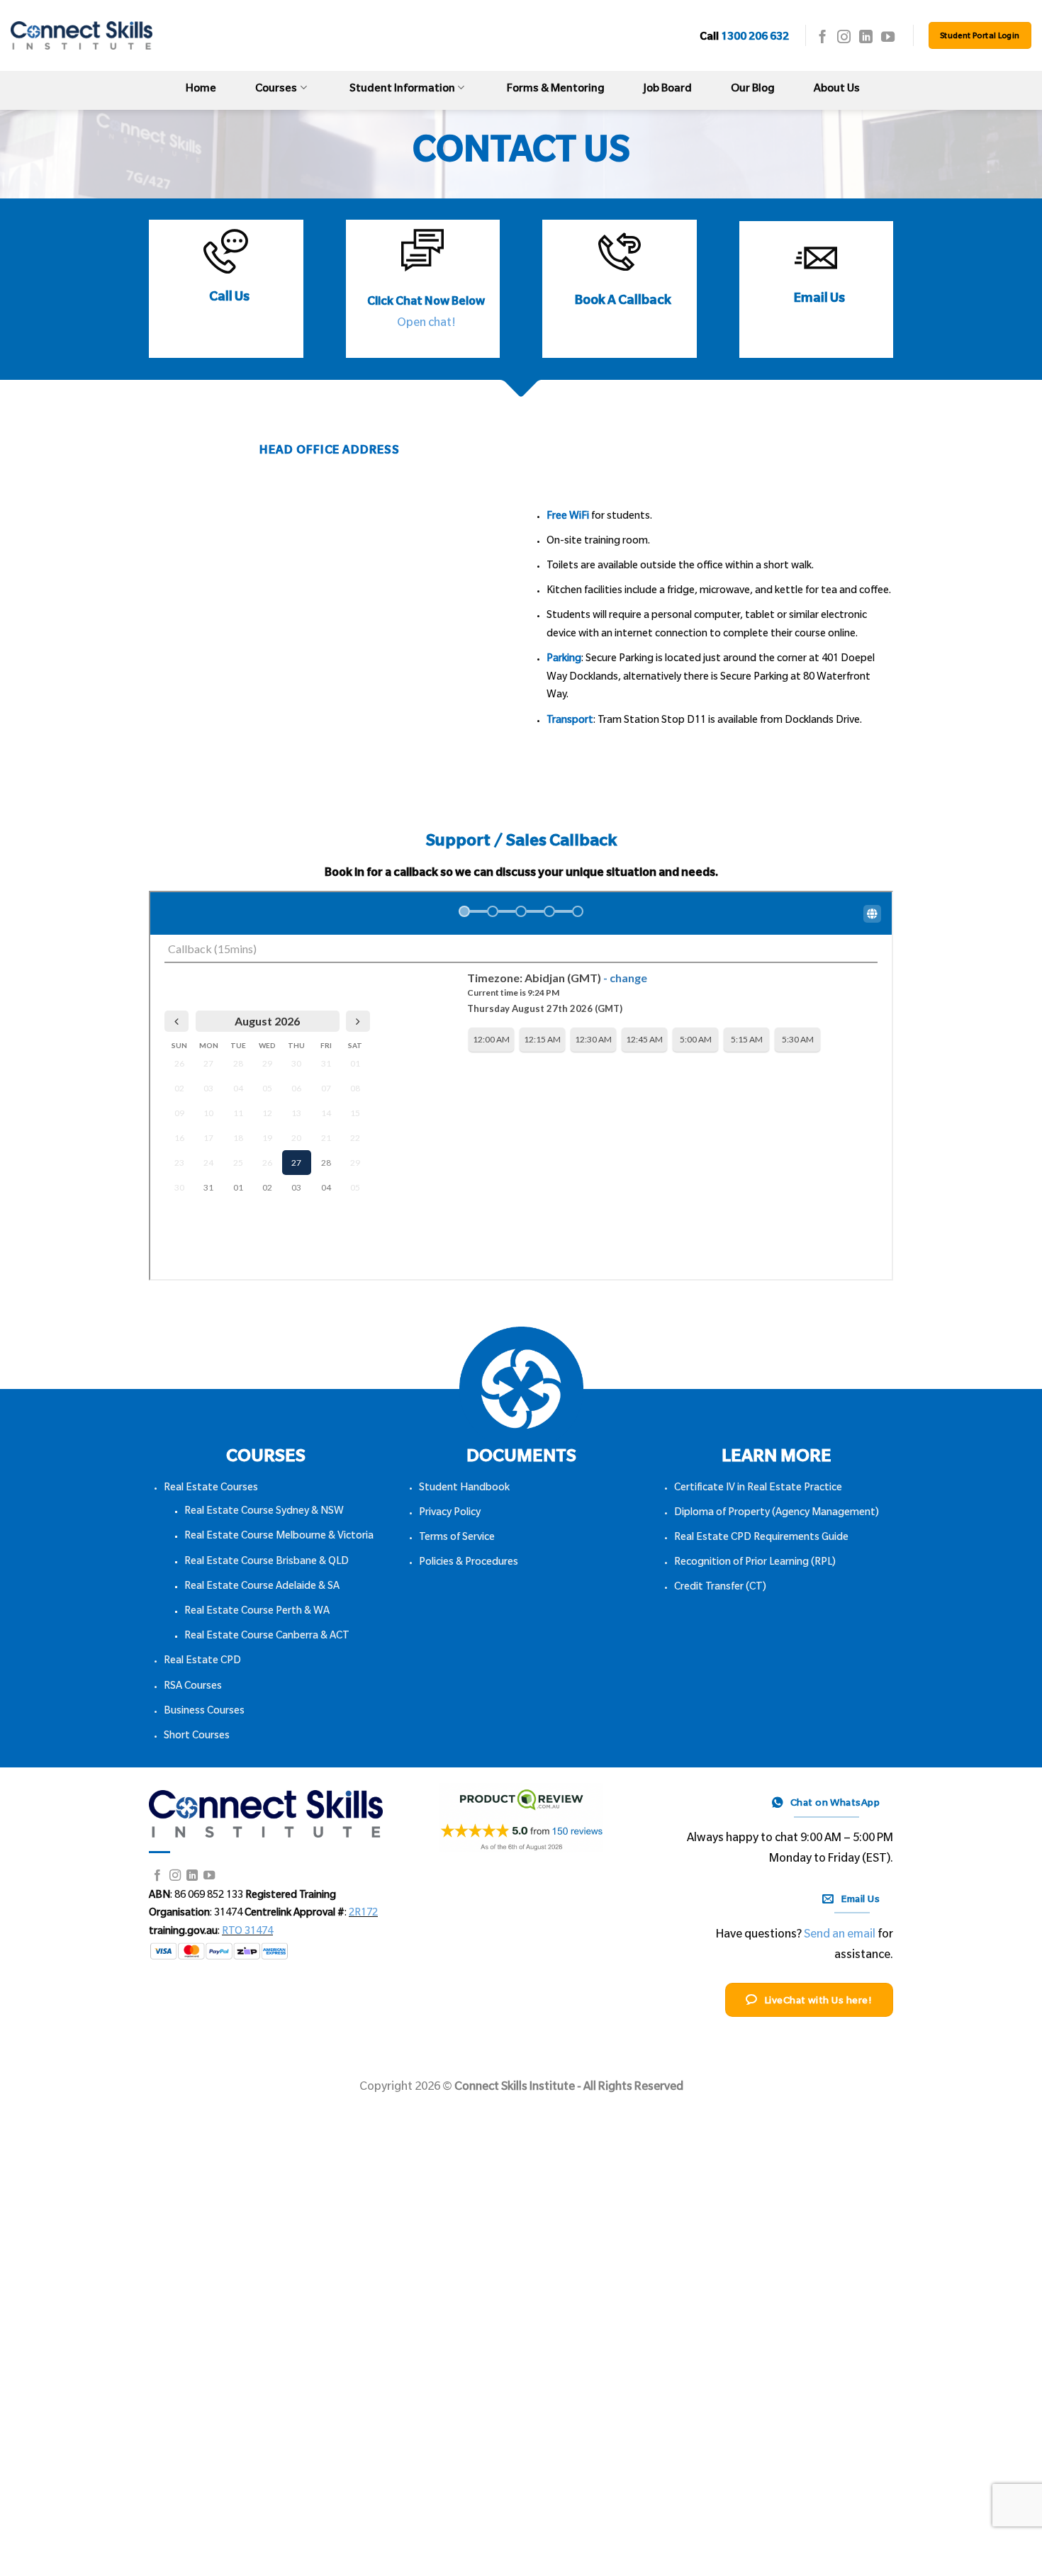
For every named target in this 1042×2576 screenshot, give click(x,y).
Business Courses (204, 1712)
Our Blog (753, 90)
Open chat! (426, 324)
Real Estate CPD (202, 1662)
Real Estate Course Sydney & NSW (264, 1512)
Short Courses (197, 1737)
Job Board (668, 90)
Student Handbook (464, 1489)
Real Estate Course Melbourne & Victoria (279, 1537)
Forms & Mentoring (556, 90)
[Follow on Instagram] (844, 38)
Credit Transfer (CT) (720, 1588)
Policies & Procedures (469, 1563)
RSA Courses (193, 1687)
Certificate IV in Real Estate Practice (758, 1489)
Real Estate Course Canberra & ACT (267, 1637)
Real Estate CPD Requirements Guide (761, 1539)
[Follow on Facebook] (823, 38)
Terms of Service (457, 1539)
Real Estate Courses (211, 1489)
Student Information (402, 90)
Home (201, 90)
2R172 (363, 1914)
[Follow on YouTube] (888, 38)
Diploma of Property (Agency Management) (777, 1514)
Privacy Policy (450, 1514)
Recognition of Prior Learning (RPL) (755, 1563)
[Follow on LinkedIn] (866, 38)
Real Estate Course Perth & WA (257, 1612)
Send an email (840, 1935)
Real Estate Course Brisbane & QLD (267, 1563)
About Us (837, 90)
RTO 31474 (247, 1933)
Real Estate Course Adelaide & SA (262, 1587)
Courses (276, 90)
